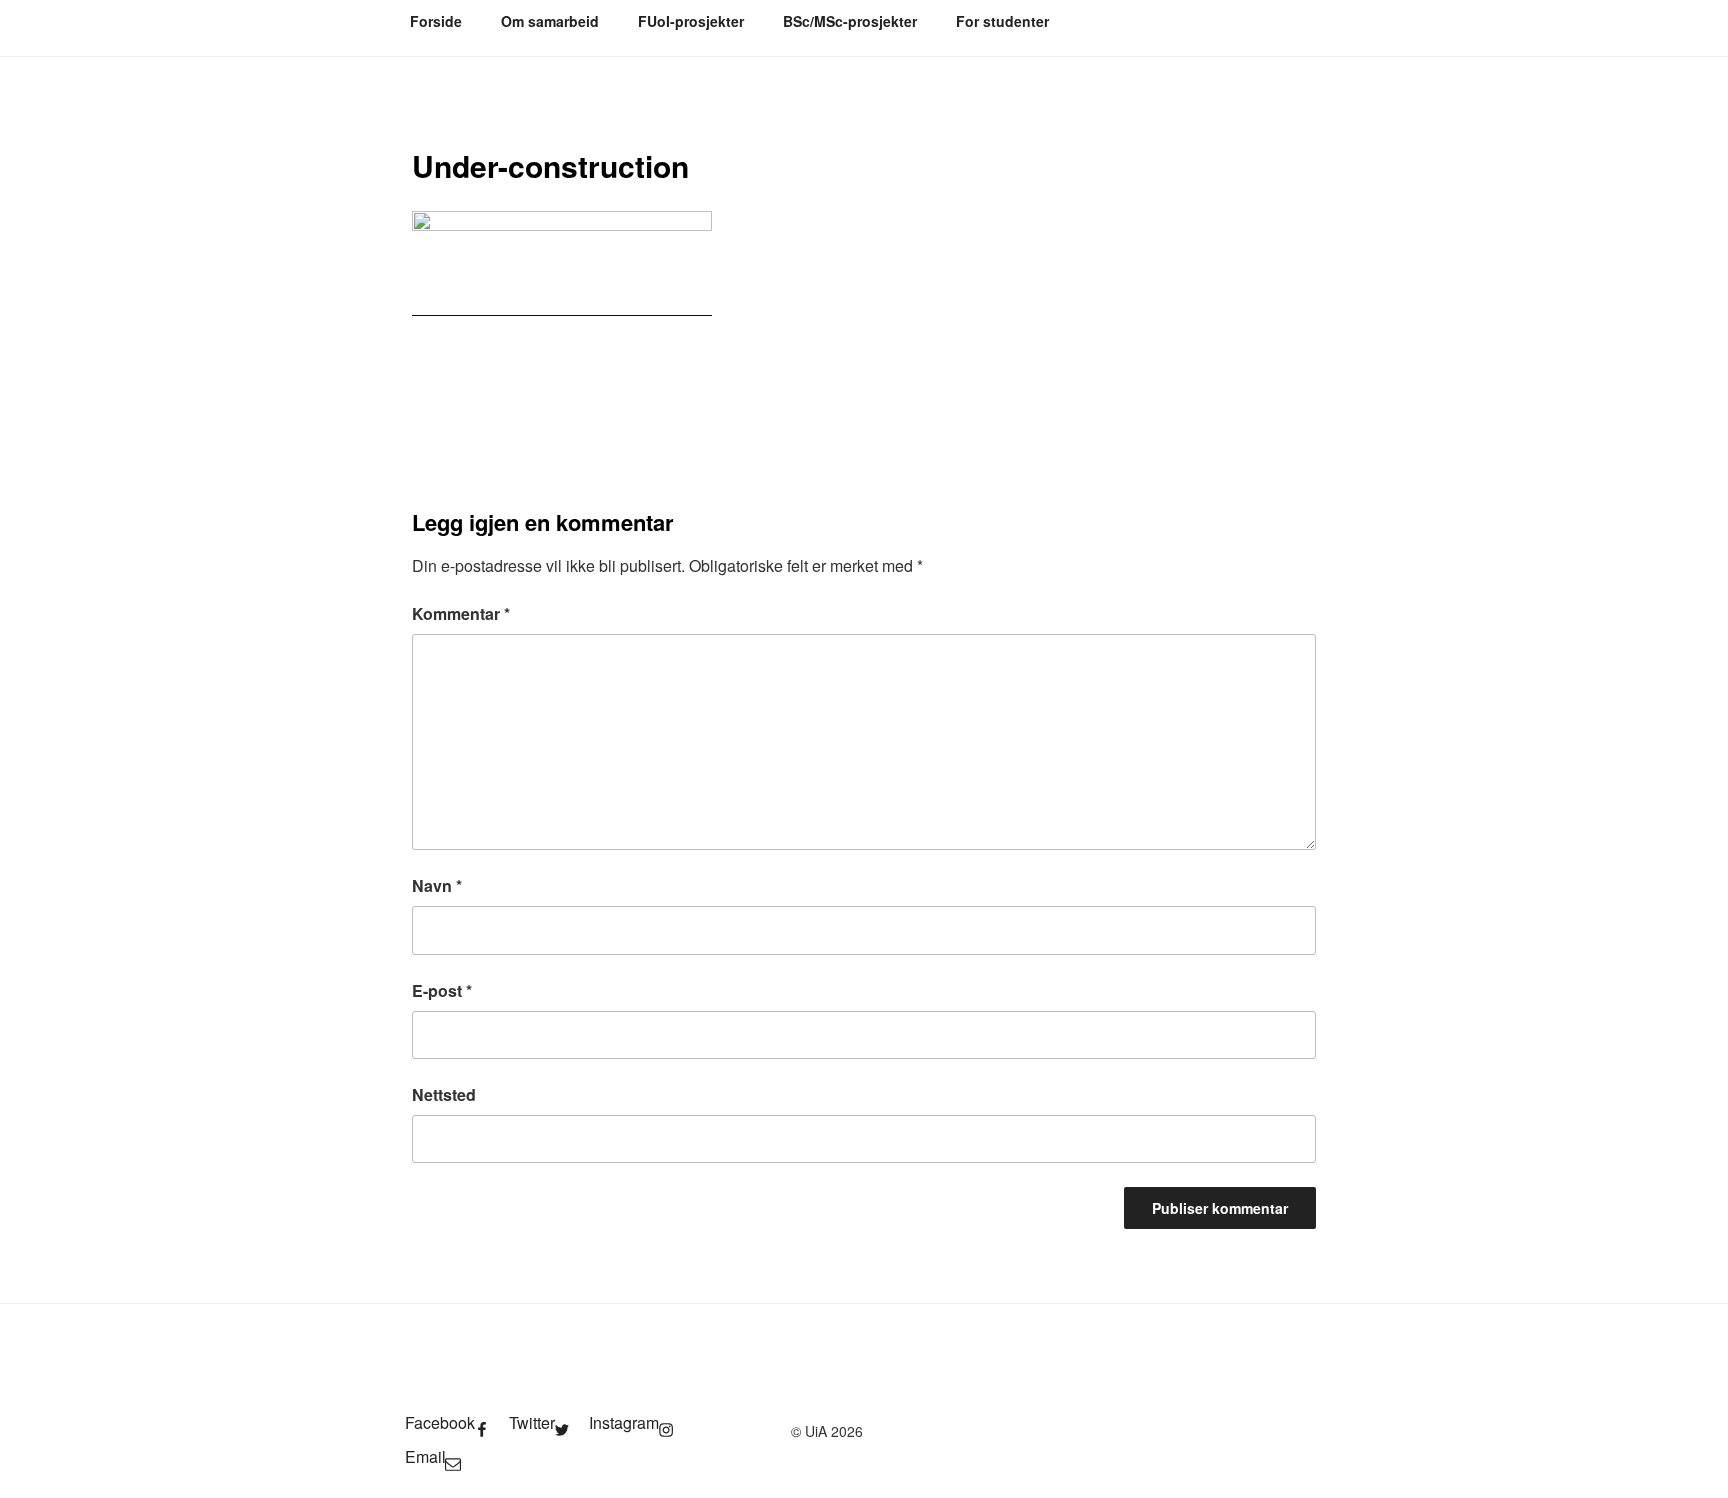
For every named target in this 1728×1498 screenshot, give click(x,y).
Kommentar (461, 613)
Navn (437, 885)
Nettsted (444, 1094)
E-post (442, 990)
